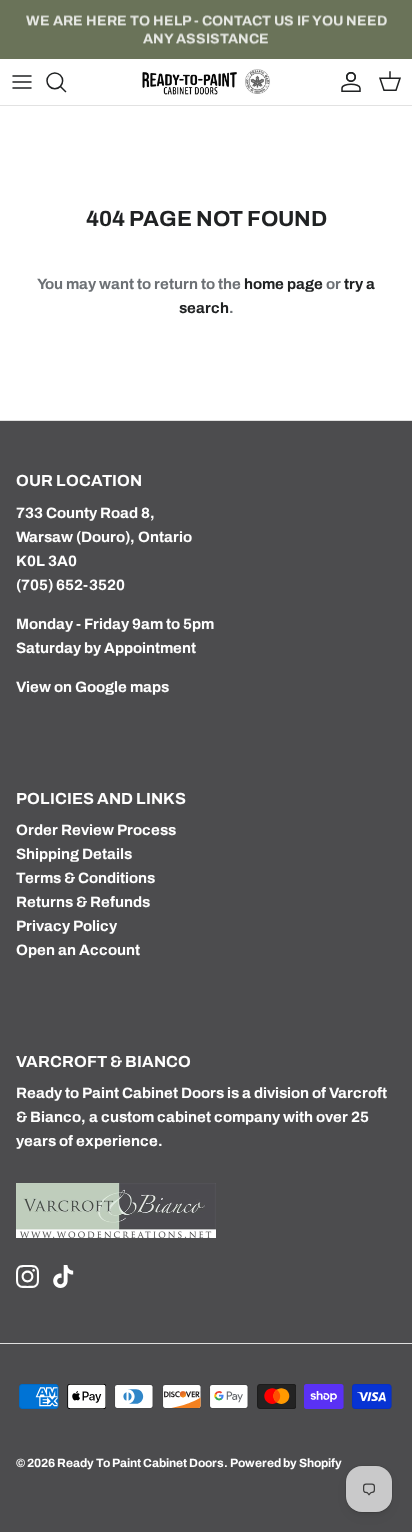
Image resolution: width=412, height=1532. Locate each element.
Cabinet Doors (173, 1093)
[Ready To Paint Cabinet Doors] (206, 82)
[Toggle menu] (22, 82)
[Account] (346, 82)
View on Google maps (92, 687)
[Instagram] (27, 1276)
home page (283, 284)
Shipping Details (74, 854)
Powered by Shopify (286, 1463)
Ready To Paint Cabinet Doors (140, 1463)
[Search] (66, 82)
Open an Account (78, 950)
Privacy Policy (66, 926)
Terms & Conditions (85, 878)
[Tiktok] (63, 1276)
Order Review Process (96, 830)
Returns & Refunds (83, 902)
